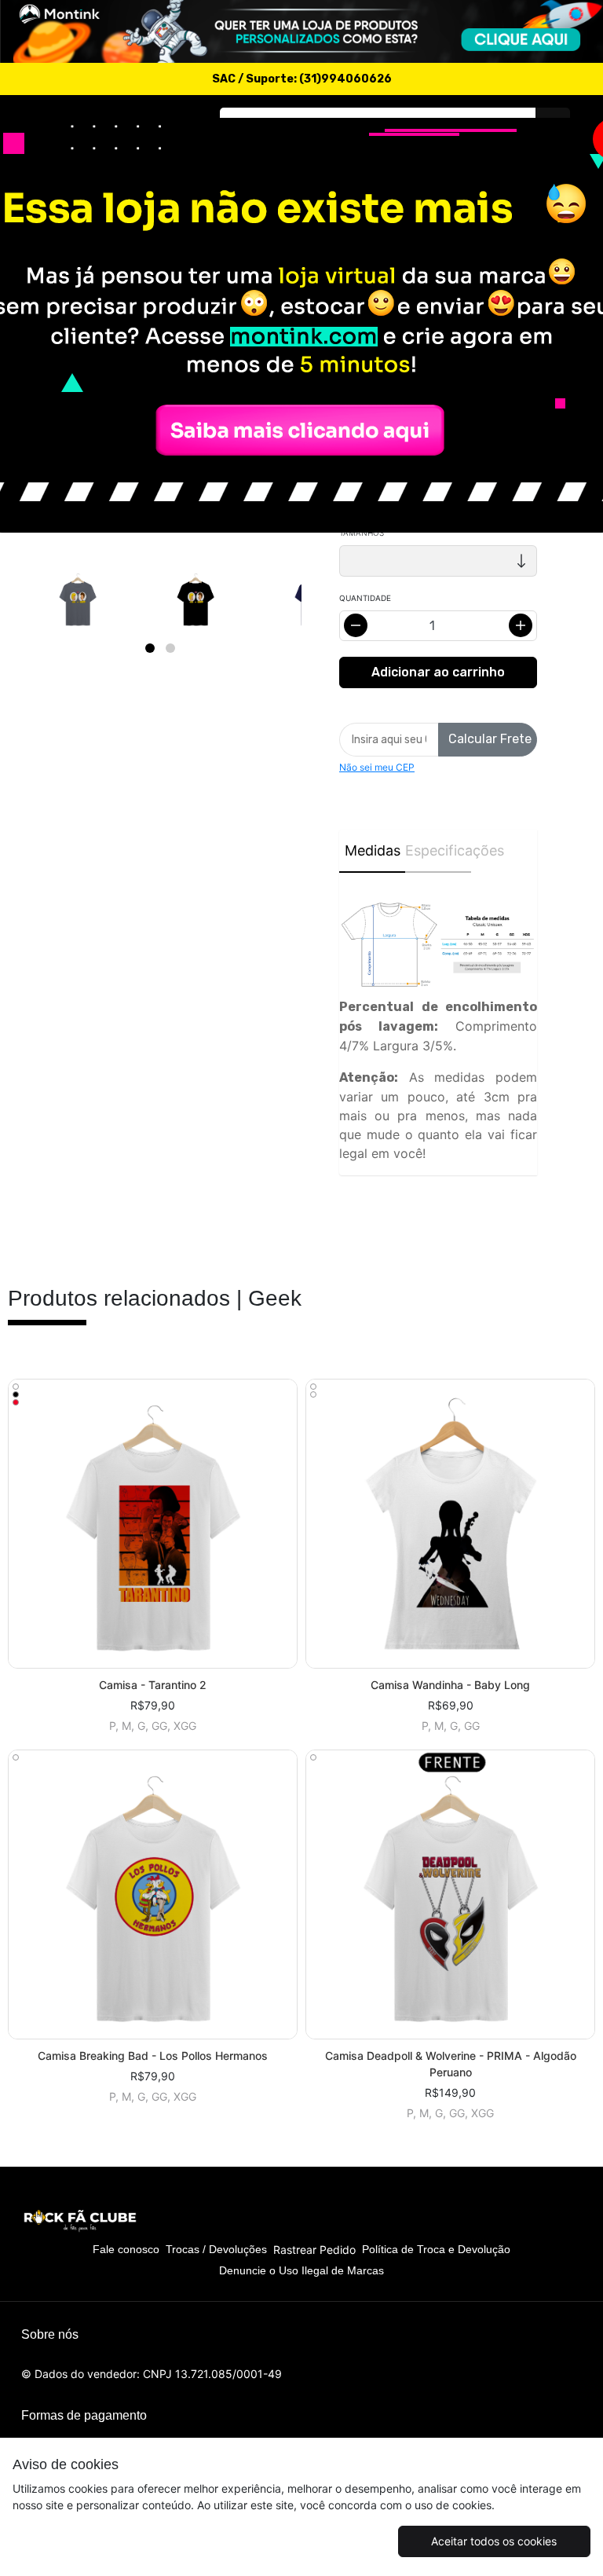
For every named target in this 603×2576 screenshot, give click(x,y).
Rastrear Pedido (314, 2250)
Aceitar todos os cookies (494, 2541)
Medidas (373, 850)
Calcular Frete (490, 739)
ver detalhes (153, 1524)
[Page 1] (150, 648)
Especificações (438, 850)
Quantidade (365, 598)
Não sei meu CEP (377, 767)
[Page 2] (170, 648)
